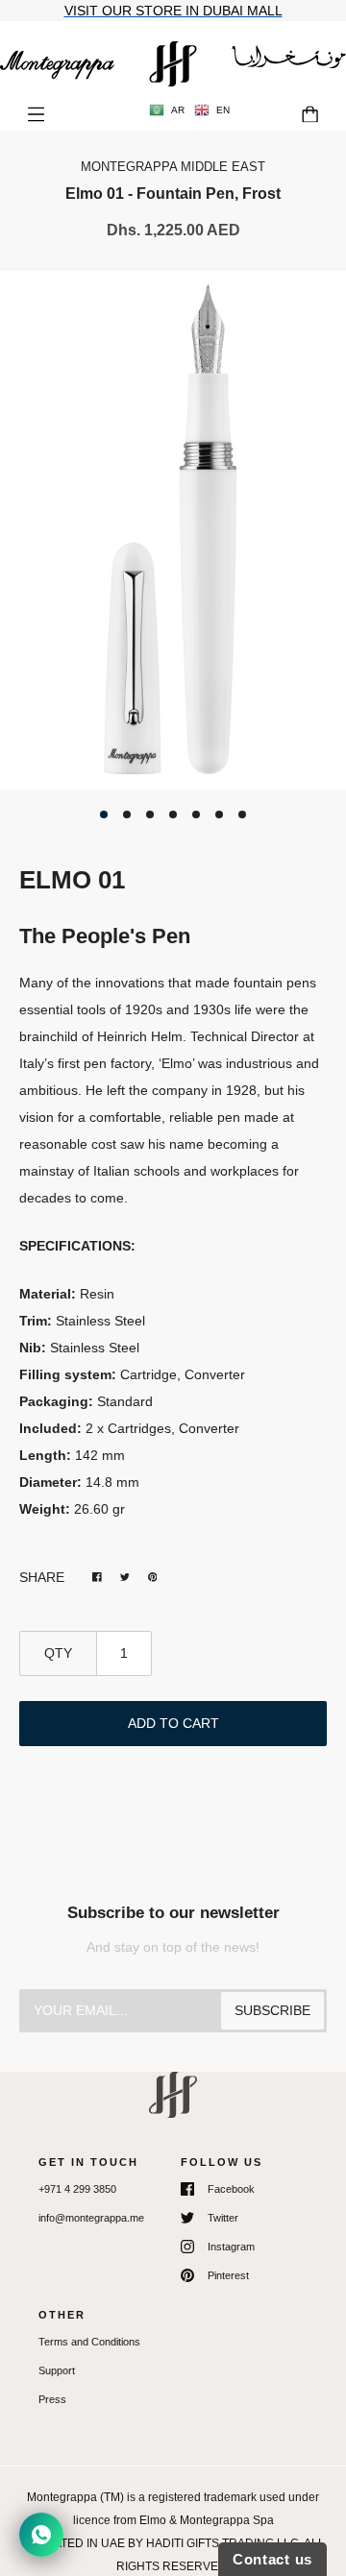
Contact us (272, 2559)
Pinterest (228, 2275)
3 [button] (150, 814)
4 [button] (173, 814)
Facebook (231, 2189)
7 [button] (242, 814)
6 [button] (219, 814)
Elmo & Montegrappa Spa (207, 2520)
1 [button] (104, 814)
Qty (58, 1653)
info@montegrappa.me (91, 2218)
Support (57, 2370)
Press (52, 2399)
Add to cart (173, 1723)
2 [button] (127, 814)
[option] (173, 530)
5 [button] (196, 814)
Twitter (223, 2218)
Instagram (231, 2247)
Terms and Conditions (89, 2342)
